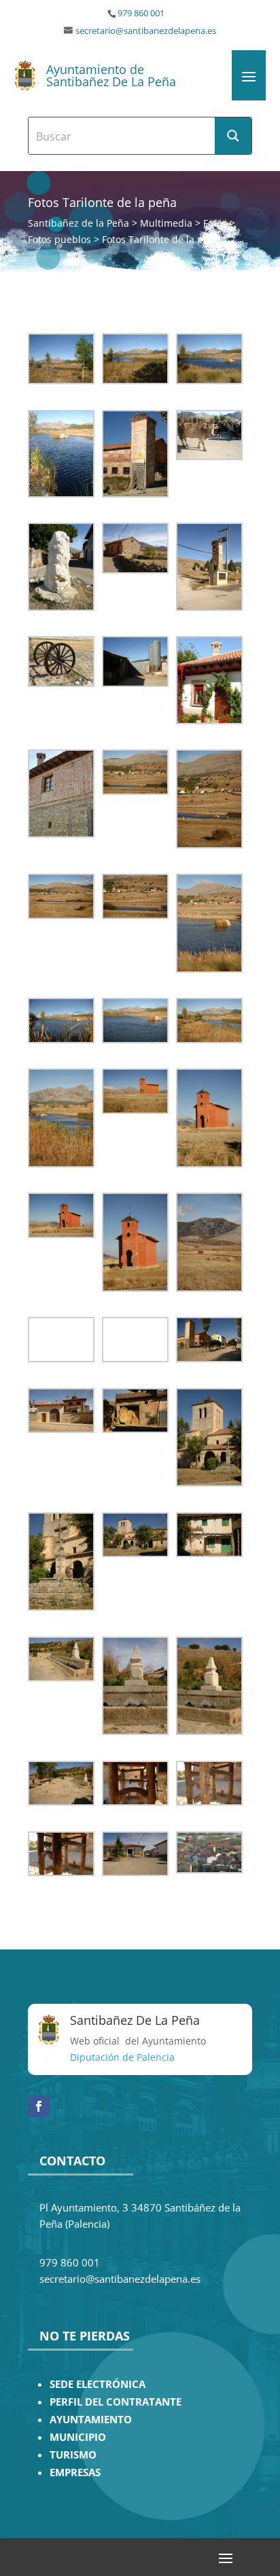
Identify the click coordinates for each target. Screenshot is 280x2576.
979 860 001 (141, 13)
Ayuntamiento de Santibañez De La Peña (111, 75)
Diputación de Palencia (122, 2057)
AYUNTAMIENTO (91, 2420)
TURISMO (73, 2455)
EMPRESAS (75, 2472)
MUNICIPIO (78, 2437)
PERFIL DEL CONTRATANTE (116, 2402)
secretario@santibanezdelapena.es (146, 31)
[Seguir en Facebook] (39, 2106)
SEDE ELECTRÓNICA (98, 2384)
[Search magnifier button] (233, 136)
